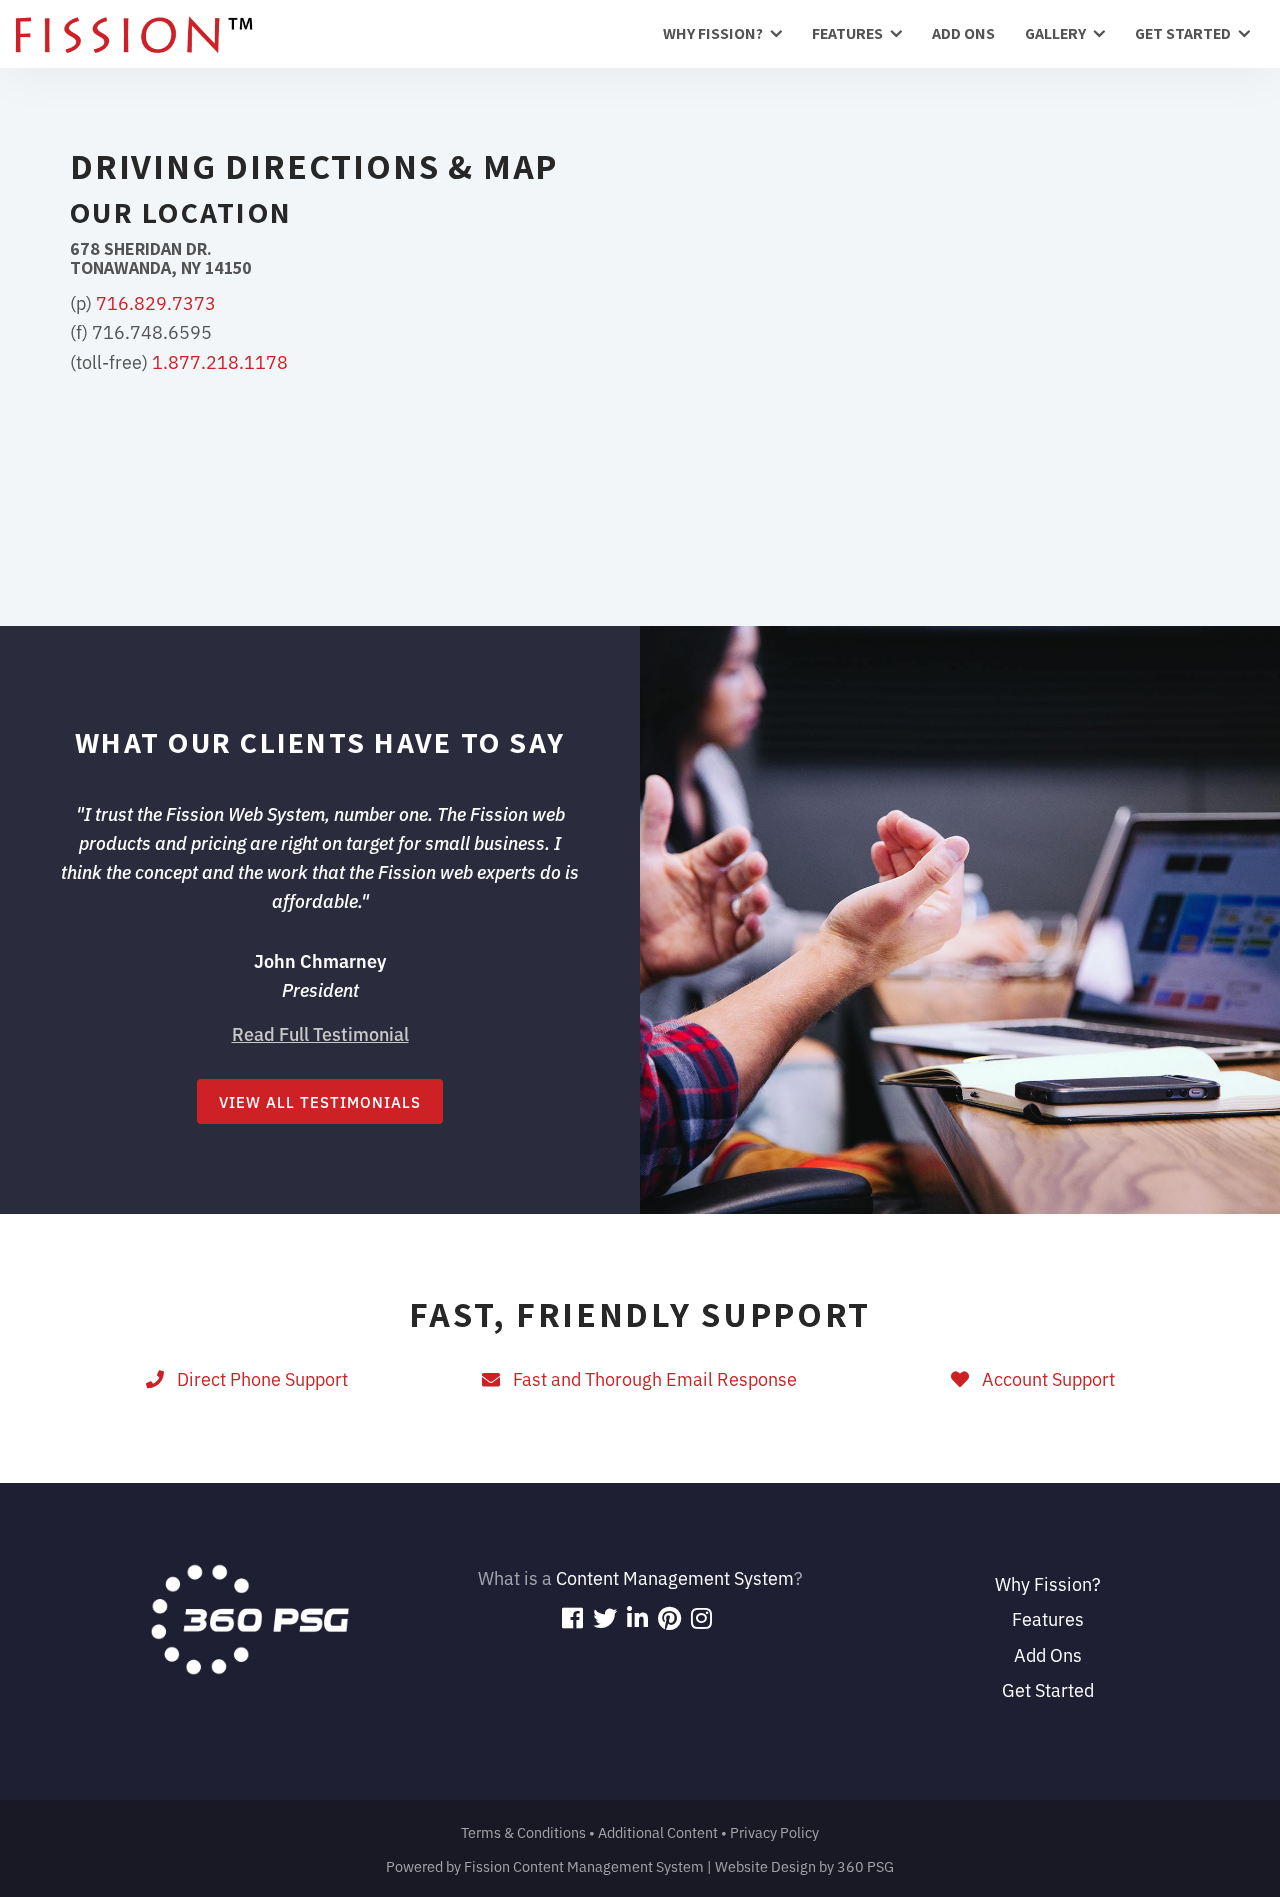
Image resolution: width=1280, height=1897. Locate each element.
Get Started (1183, 33)
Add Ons (963, 33)
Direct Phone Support (258, 1378)
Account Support (1044, 1378)
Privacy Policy (774, 1831)
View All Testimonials (320, 1101)
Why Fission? (713, 33)
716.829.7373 (156, 302)
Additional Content (658, 1831)
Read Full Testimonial (320, 1033)
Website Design (765, 1865)
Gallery (1055, 33)
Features (847, 33)
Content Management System (675, 1577)
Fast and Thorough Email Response (651, 1378)
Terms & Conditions (523, 1831)
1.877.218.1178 (220, 361)
